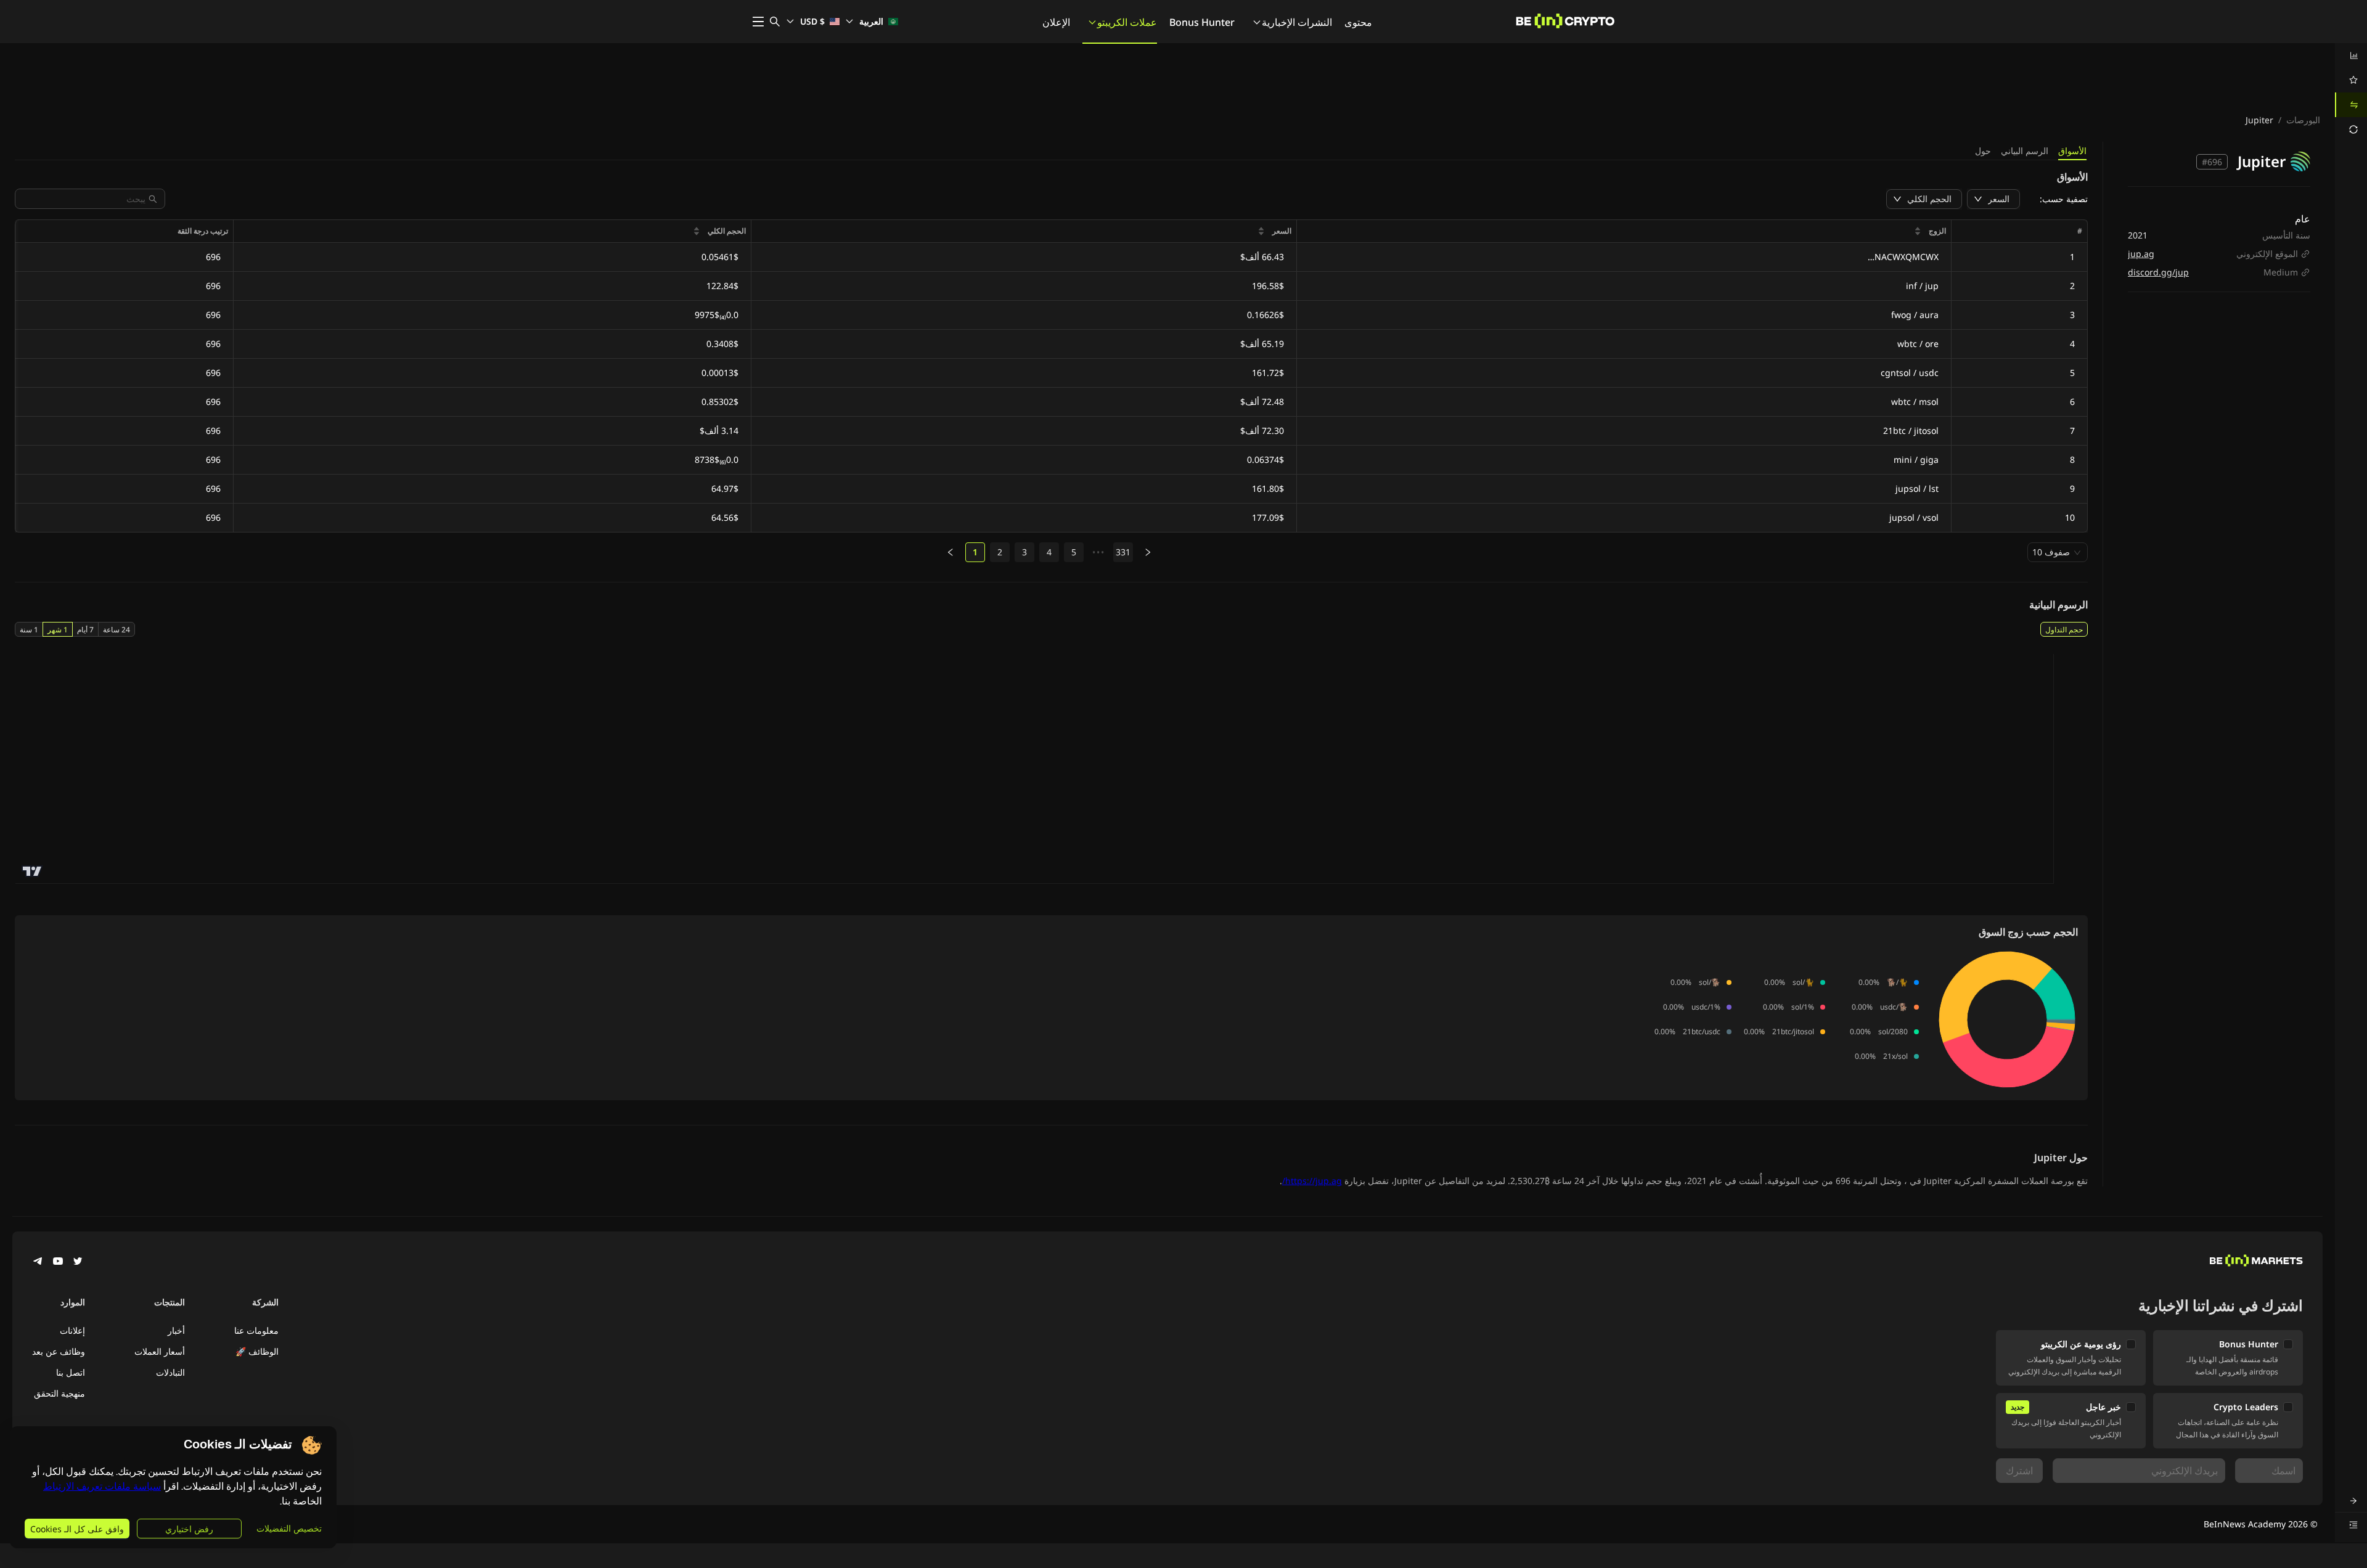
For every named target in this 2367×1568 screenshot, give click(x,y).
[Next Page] (1148, 552)
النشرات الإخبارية (1297, 22)
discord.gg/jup (2158, 272)
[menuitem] (2351, 55)
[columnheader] (1624, 231)
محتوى (1358, 22)
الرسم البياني (2025, 151)
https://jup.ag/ (1312, 1181)
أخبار (176, 1330)
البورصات (2303, 120)
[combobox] (84, 199)
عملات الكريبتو (1127, 22)
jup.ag (2141, 254)
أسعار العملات (160, 1351)
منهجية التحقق (59, 1393)
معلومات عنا (256, 1330)
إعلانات (72, 1330)
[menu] (2351, 92)
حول (1983, 151)
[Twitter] (78, 1262)
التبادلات (170, 1372)
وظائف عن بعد (59, 1351)
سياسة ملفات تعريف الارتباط (102, 1486)
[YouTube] (58, 1262)
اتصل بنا (71, 1372)
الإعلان (1056, 22)
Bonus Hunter (1202, 22)
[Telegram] (38, 1262)
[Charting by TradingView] (32, 871)
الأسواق (2072, 151)
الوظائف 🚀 (257, 1351)
